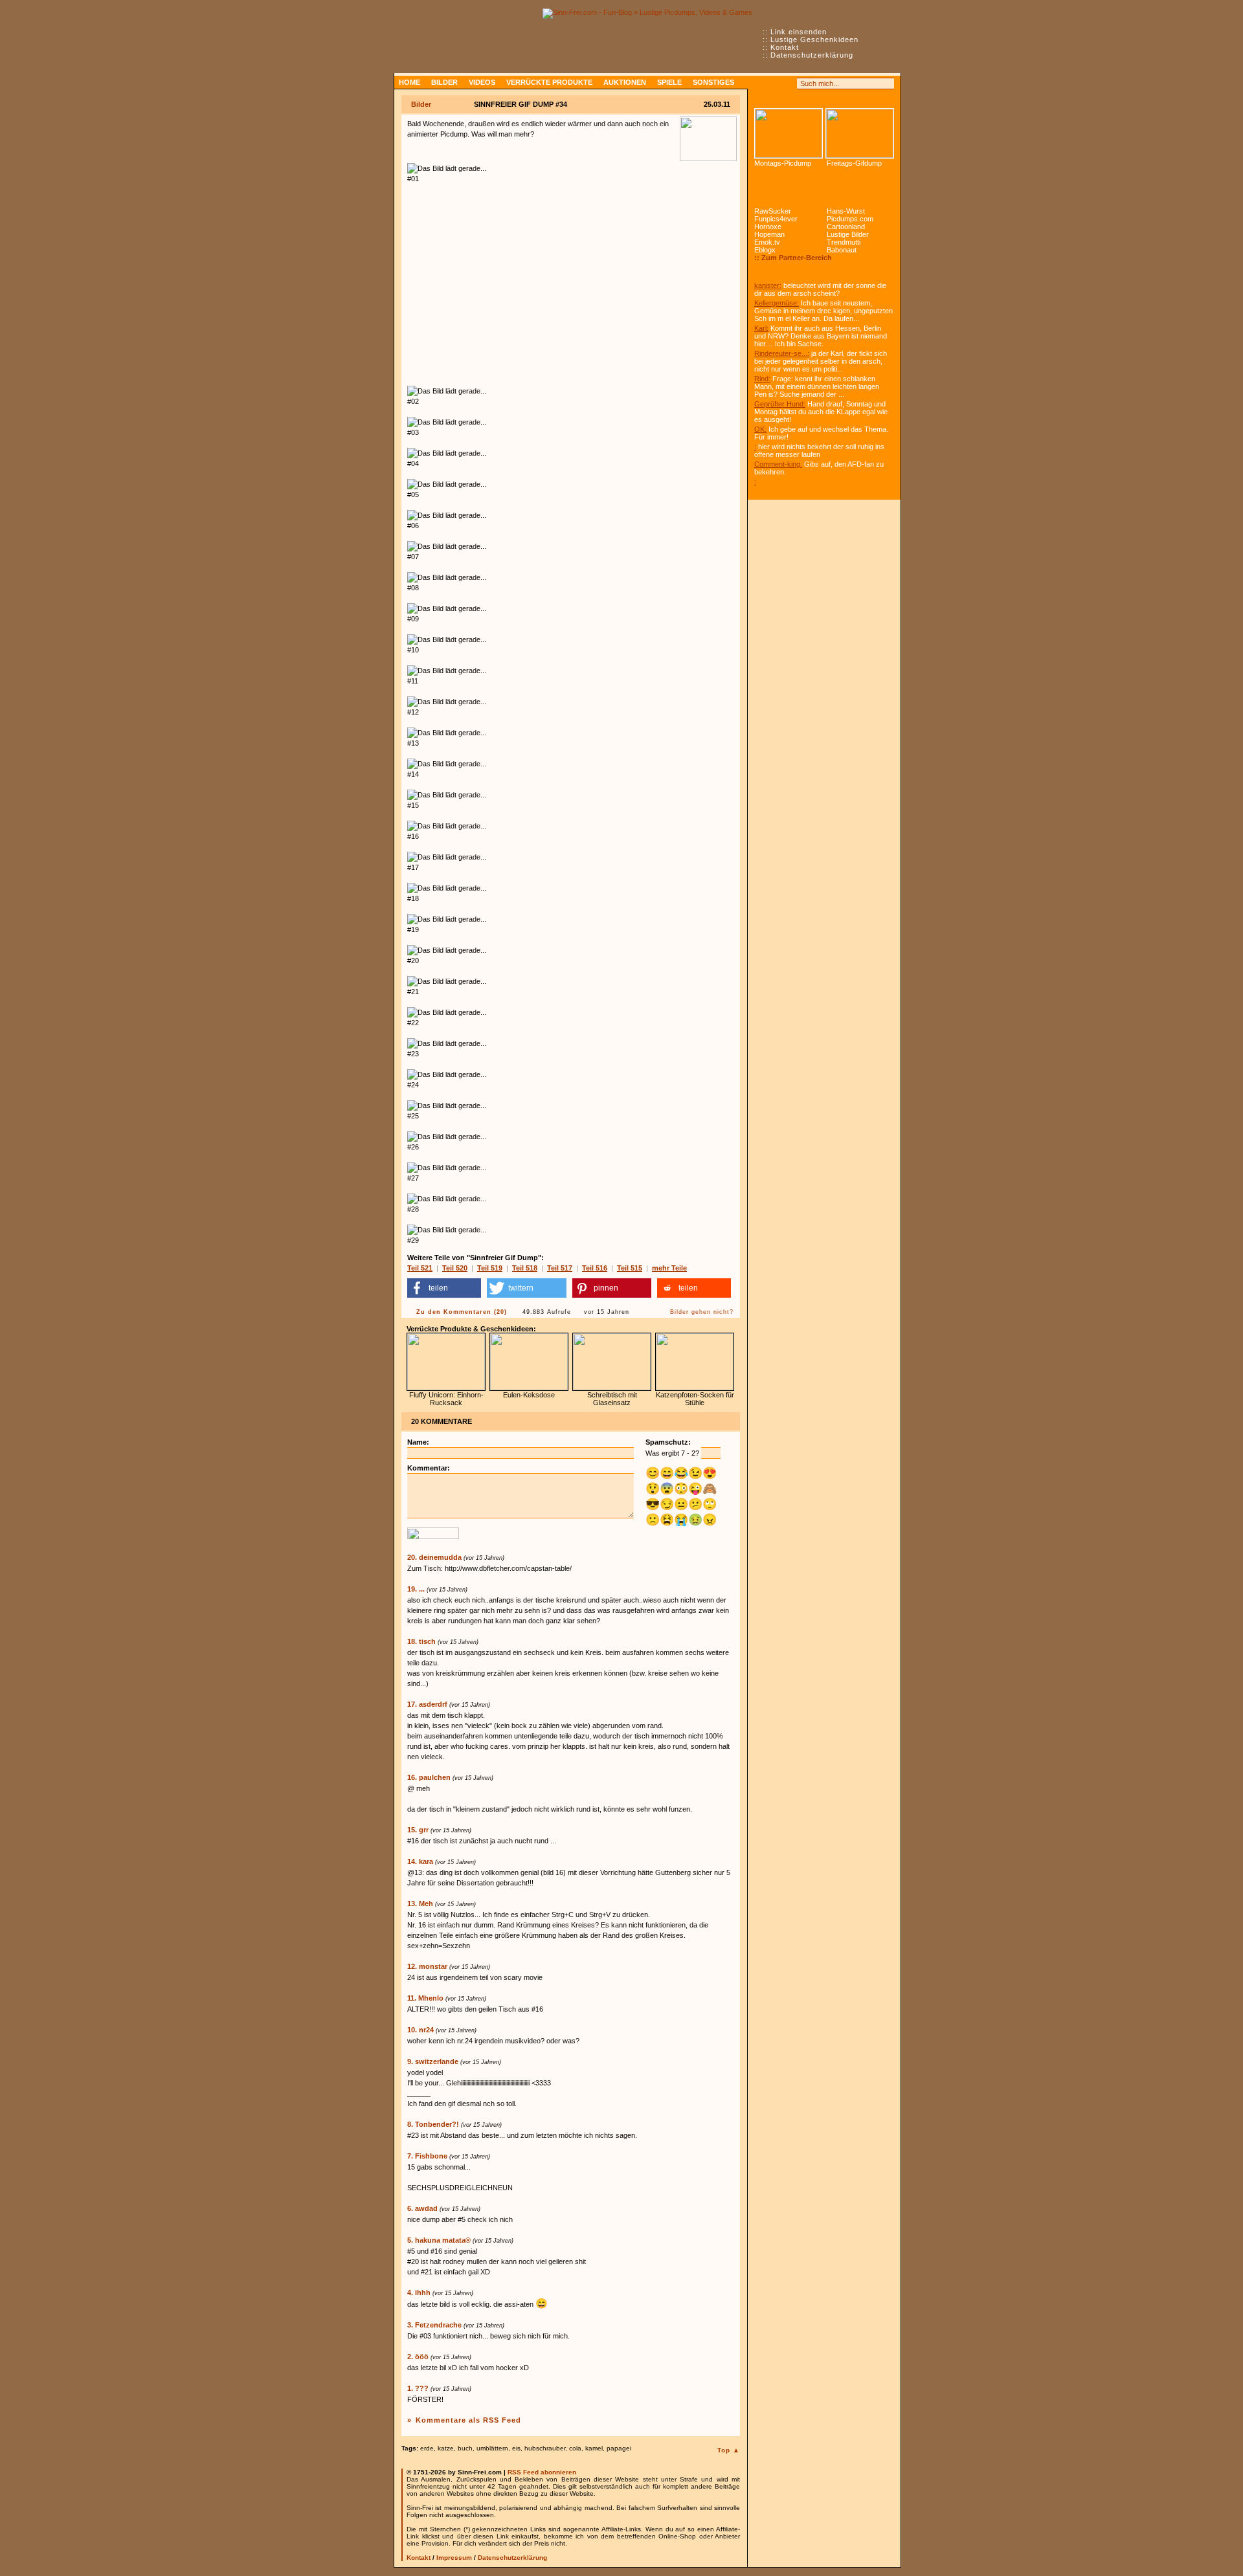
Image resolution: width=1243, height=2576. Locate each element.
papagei (619, 2448)
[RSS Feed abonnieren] (760, 83)
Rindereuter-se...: (782, 353)
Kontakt (785, 47)
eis (516, 2448)
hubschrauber (545, 2448)
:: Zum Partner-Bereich (793, 258)
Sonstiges (713, 82)
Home (409, 82)
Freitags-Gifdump (854, 163)
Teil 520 (455, 1268)
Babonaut (842, 250)
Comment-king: (778, 464)
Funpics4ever (776, 219)
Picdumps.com (850, 219)
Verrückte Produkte (549, 82)
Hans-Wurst (846, 211)
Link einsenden (799, 32)
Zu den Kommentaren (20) (462, 1312)
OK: (760, 429)
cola (575, 2448)
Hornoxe (768, 227)
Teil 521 (420, 1268)
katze (446, 2448)
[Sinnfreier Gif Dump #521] (860, 133)
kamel (594, 2448)
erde (427, 2448)
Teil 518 (525, 1268)
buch (465, 2448)
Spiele (669, 82)
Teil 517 (560, 1268)
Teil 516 (595, 1268)
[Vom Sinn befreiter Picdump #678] (789, 133)
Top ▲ (729, 2450)
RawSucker (773, 211)
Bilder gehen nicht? (702, 1312)
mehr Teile (669, 1268)
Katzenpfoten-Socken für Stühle (695, 1399)
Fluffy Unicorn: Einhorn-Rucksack (446, 1399)
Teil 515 (630, 1268)
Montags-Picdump (783, 163)
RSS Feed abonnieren (542, 2472)
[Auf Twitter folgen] (789, 83)
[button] (444, 1288)
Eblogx (765, 250)
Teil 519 (490, 1268)
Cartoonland (846, 227)
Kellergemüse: (777, 303)
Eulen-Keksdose (529, 1395)
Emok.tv (767, 242)
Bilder (444, 82)
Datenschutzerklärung (812, 55)
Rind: (762, 379)
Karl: (761, 328)
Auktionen (625, 82)
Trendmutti (844, 242)
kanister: (768, 285)
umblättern (492, 2448)
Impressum (454, 2558)
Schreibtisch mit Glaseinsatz (612, 1399)
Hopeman (769, 234)
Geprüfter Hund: (780, 404)
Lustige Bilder (848, 234)
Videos (482, 82)
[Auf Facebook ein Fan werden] (774, 83)
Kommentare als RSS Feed (468, 2420)
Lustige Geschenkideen (814, 39)
